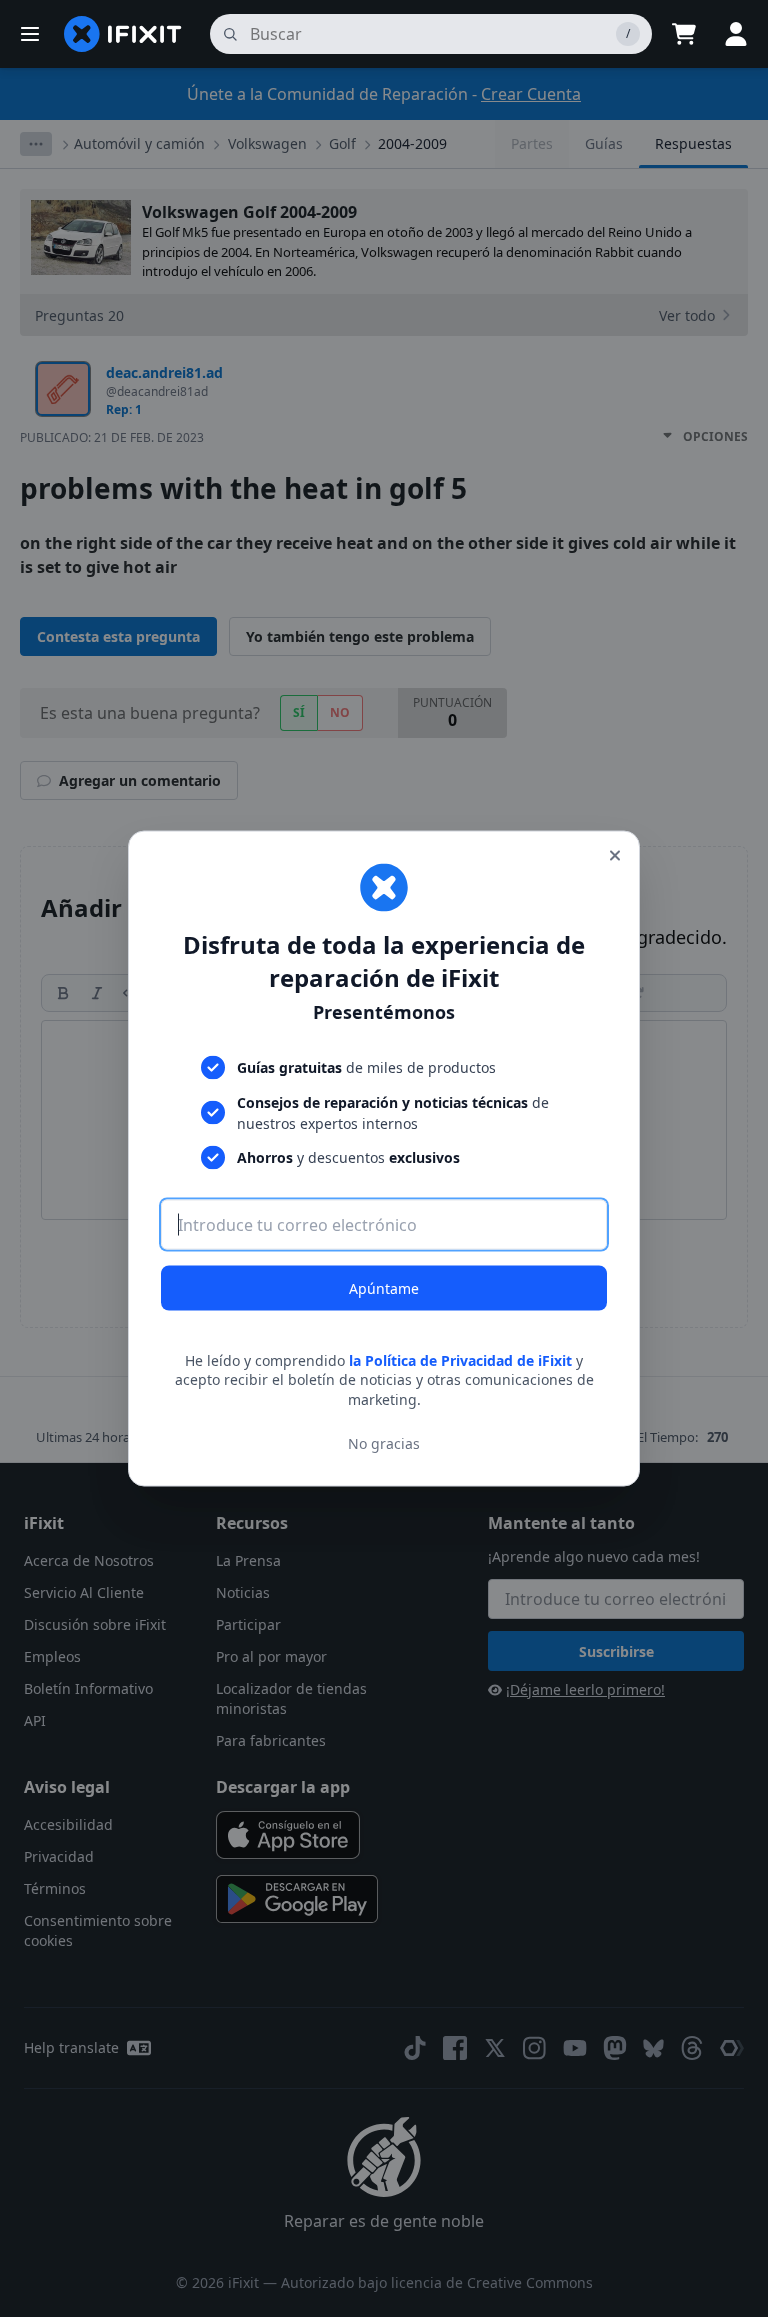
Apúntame (384, 1287)
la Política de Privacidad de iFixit (460, 1359)
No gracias (384, 1443)
